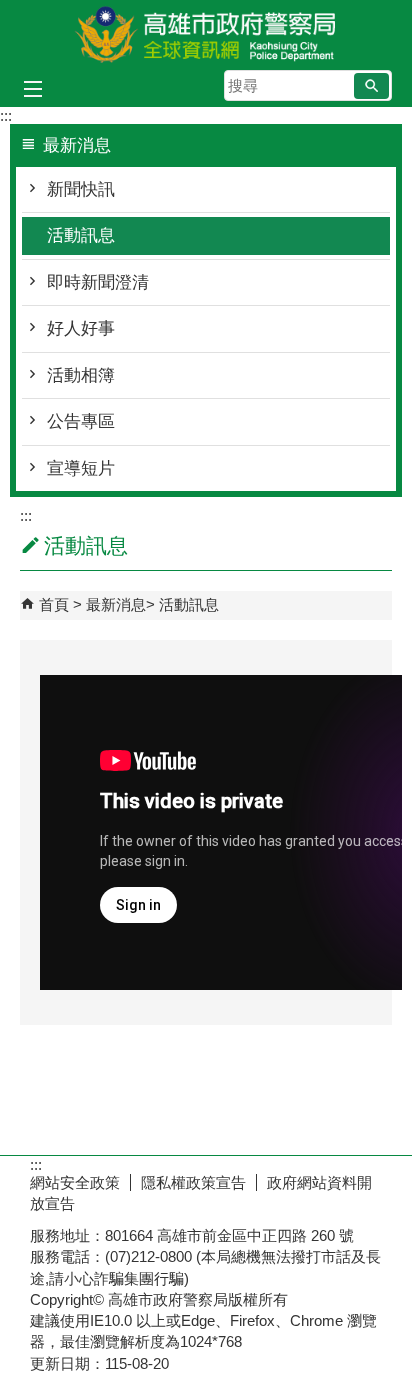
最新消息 (116, 604)
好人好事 (81, 328)
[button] (371, 86)
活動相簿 (81, 375)
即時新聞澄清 (98, 282)
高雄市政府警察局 (206, 33)
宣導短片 (81, 468)
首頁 (54, 604)
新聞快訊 (81, 189)
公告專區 (81, 421)
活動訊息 (81, 235)
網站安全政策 (75, 1182)
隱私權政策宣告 (193, 1182)
